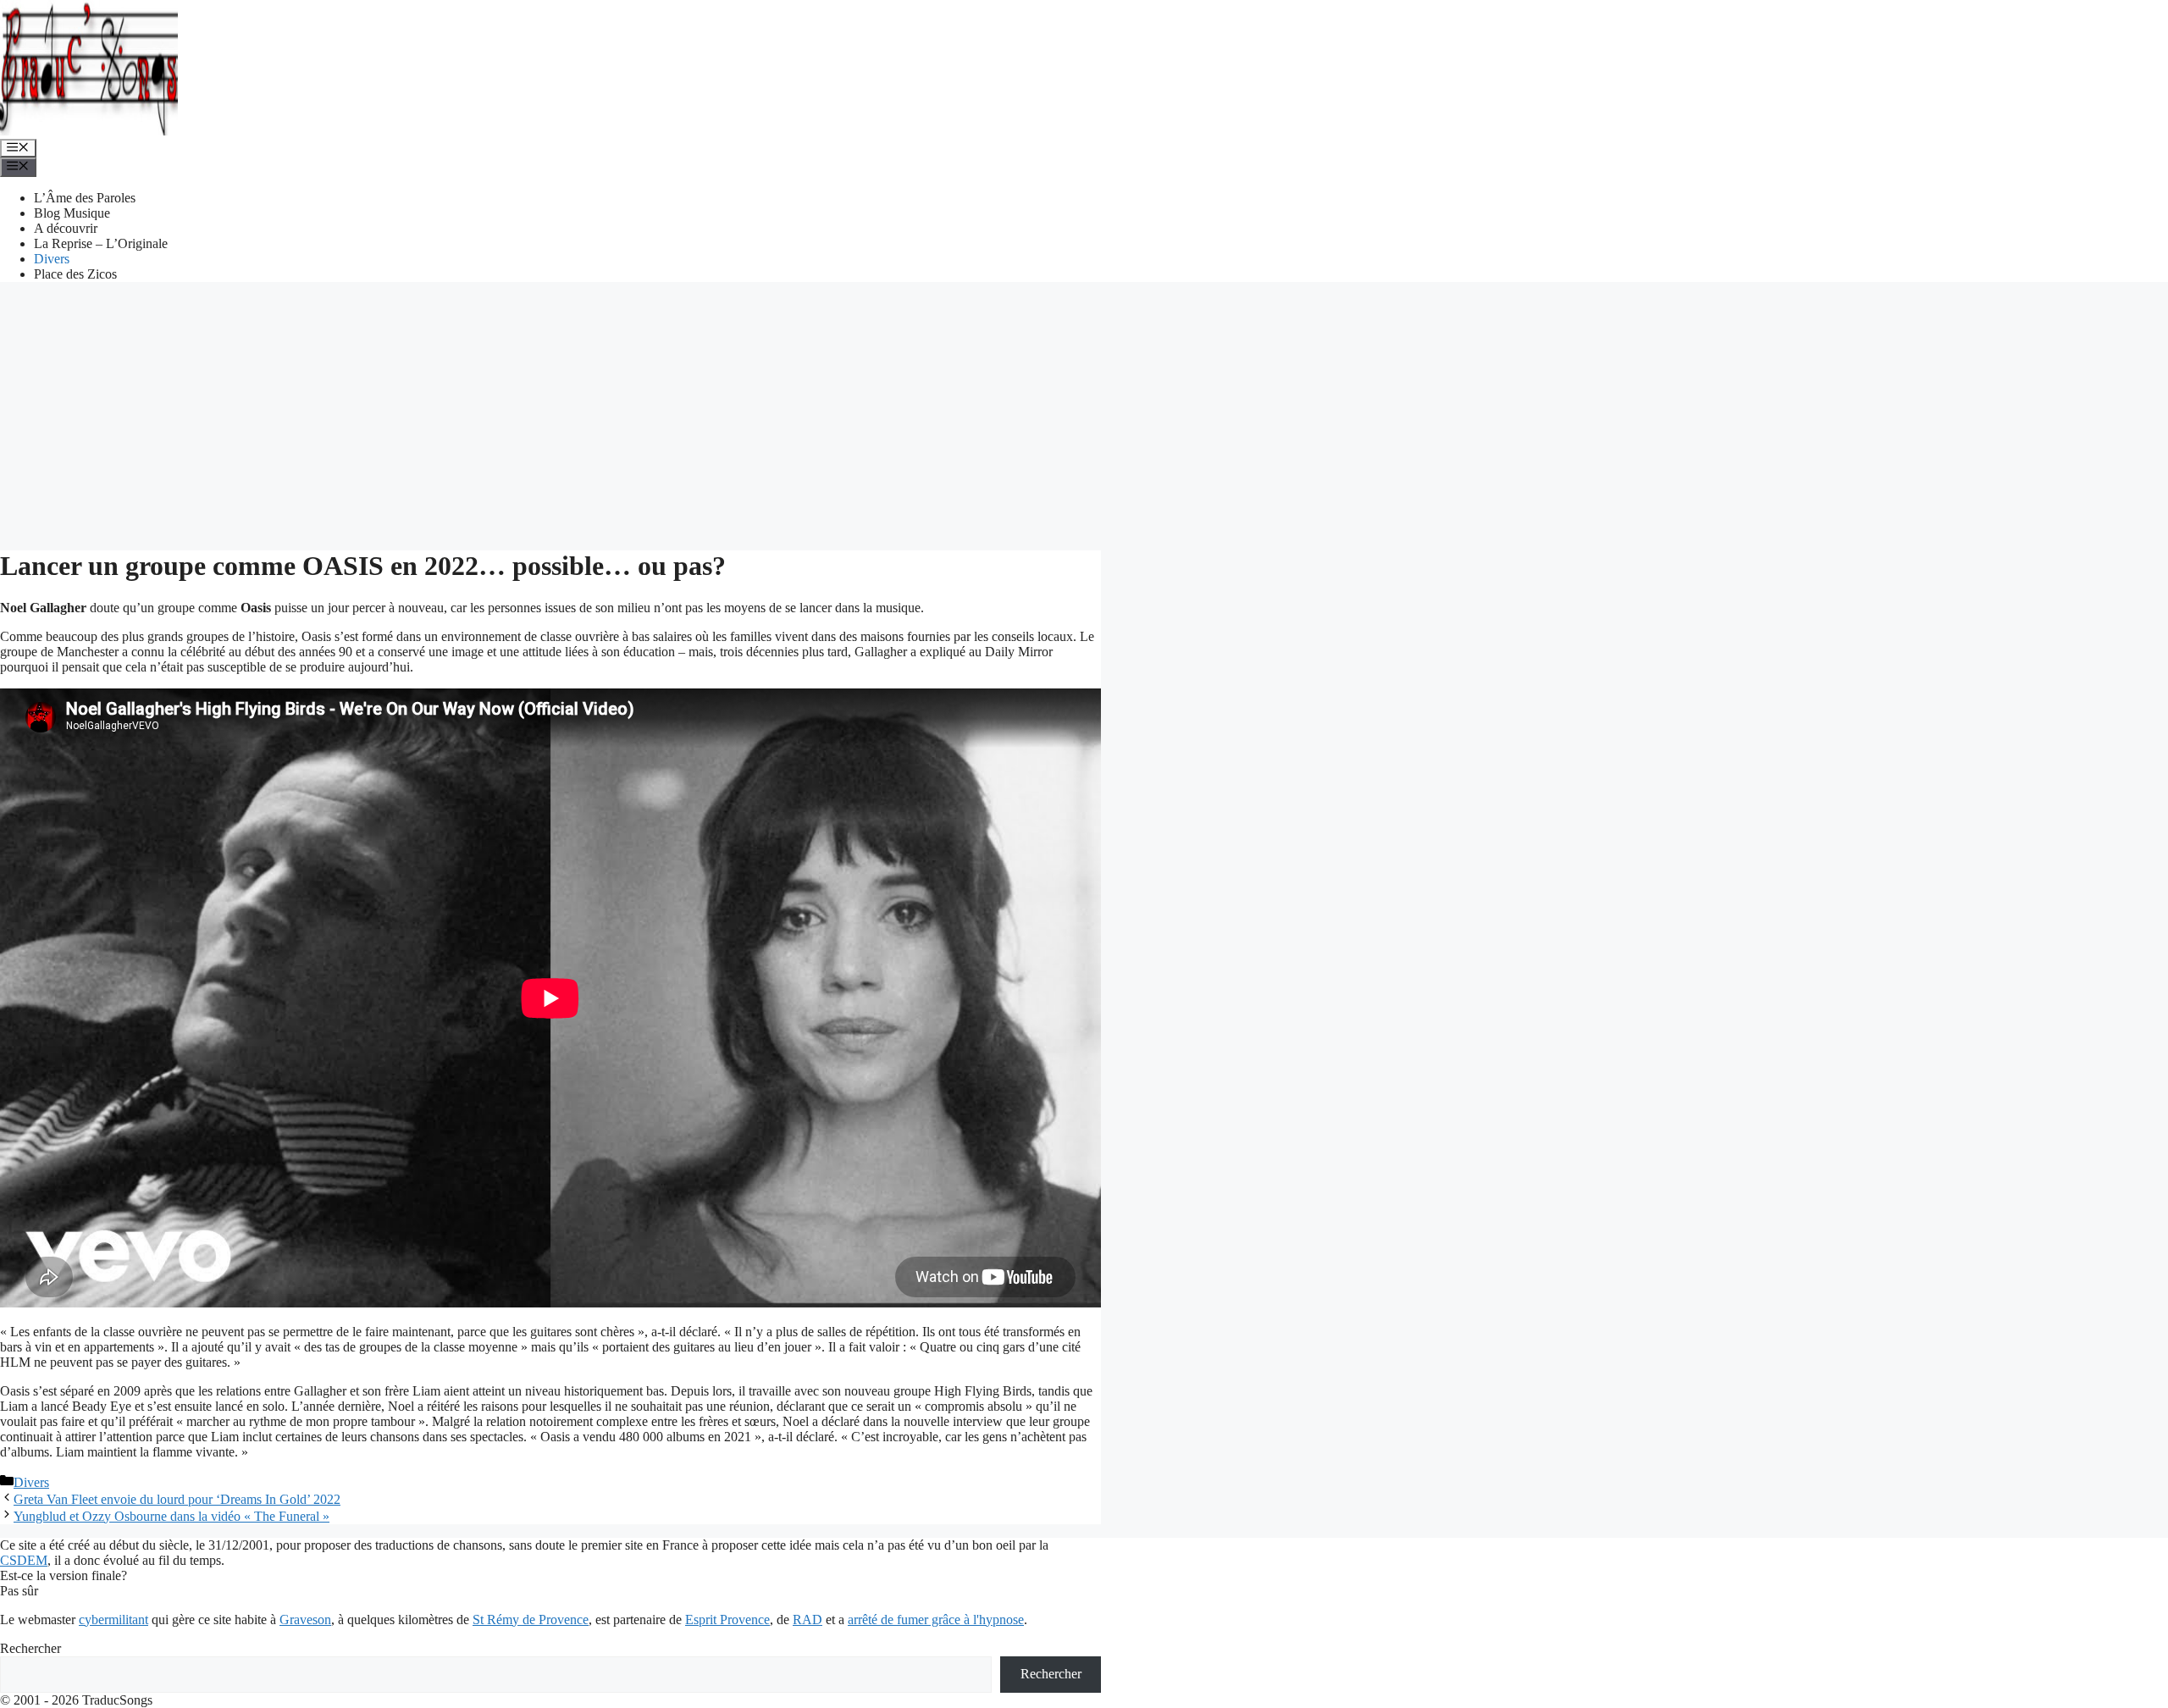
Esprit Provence (727, 1620)
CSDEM (24, 1560)
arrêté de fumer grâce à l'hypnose (936, 1620)
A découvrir (66, 228)
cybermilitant (113, 1620)
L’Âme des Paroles (85, 198)
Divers (52, 259)
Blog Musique (72, 213)
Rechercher (30, 1648)
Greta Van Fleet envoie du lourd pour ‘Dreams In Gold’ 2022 (177, 1499)
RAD (807, 1620)
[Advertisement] (1084, 414)
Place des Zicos (75, 274)
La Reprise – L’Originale (101, 243)
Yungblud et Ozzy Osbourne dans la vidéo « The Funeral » (171, 1516)
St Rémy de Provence (531, 1620)
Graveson (305, 1620)
